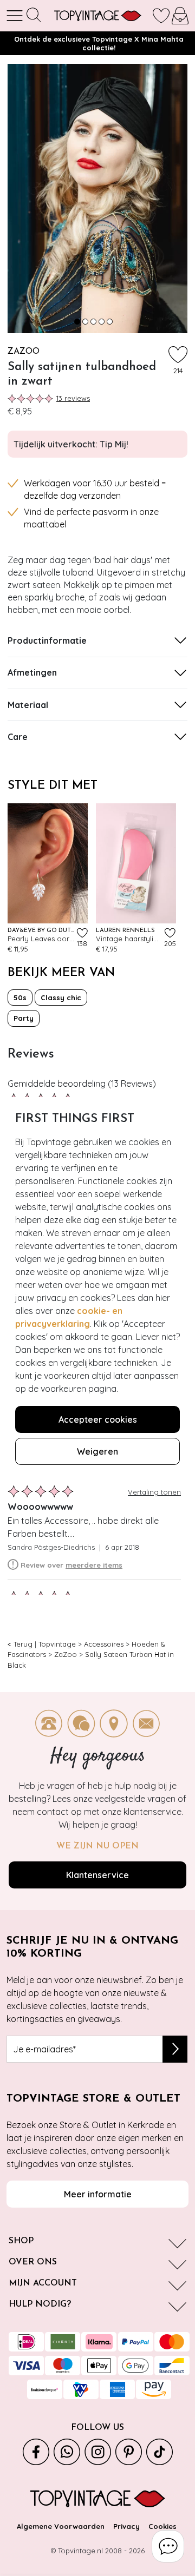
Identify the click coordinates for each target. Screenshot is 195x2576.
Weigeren (97, 1451)
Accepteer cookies (98, 1419)
